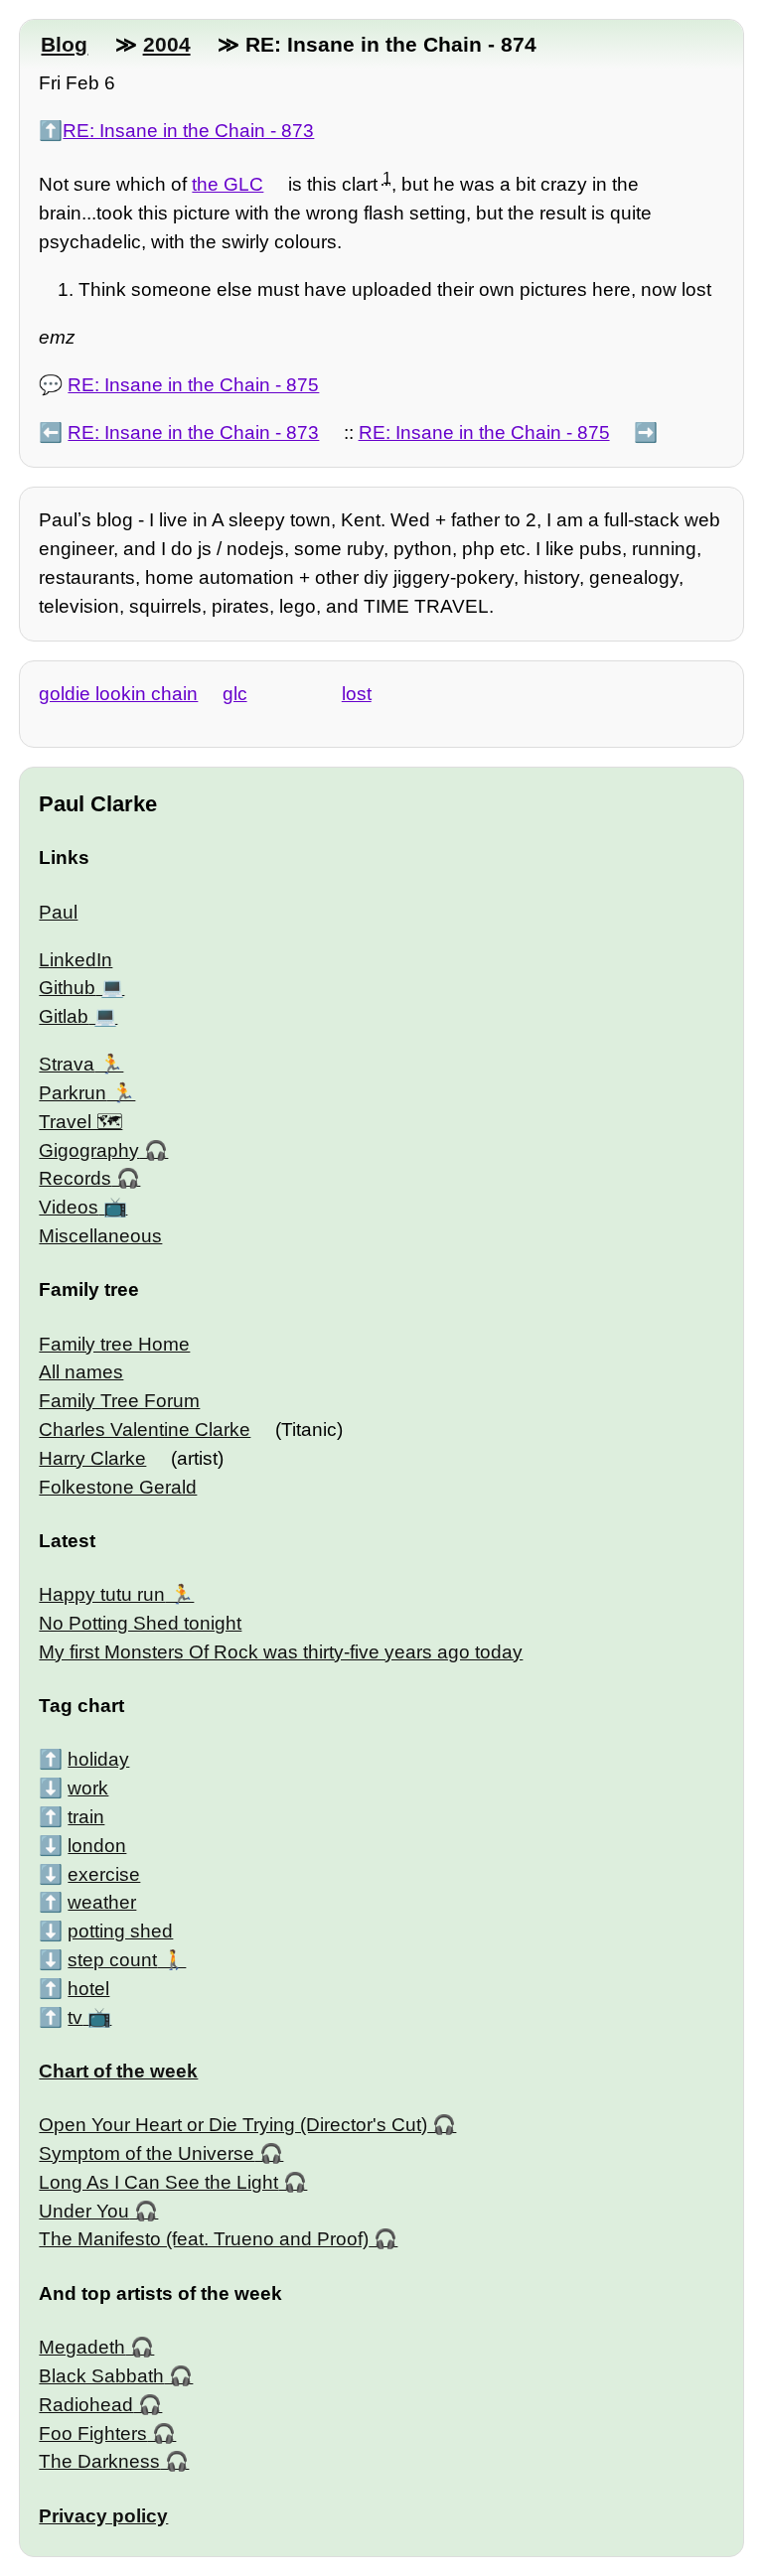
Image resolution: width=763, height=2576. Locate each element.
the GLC (228, 184)
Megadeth (82, 2347)
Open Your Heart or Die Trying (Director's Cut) (233, 2125)
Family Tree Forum (119, 1401)
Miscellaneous (100, 1236)
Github (67, 988)
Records (75, 1178)
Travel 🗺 (80, 1122)
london (97, 1846)
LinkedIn (76, 960)
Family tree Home (114, 1344)
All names (81, 1372)
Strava (67, 1064)
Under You (84, 2211)
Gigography (89, 1150)
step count (112, 1960)
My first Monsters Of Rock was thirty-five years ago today (281, 1652)
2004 (167, 44)
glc (235, 694)
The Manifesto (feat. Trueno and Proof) (204, 2239)
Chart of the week (118, 2071)
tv (75, 2017)
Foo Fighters (93, 2433)
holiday (98, 1759)
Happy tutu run (102, 1594)
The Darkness (99, 2461)
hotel (88, 1989)
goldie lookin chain (118, 694)
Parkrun (73, 1093)
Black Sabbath (101, 2376)
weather (102, 1902)
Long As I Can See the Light (158, 2182)
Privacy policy (103, 2516)
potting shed (120, 1931)
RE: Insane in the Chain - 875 (193, 385)
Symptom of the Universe (147, 2153)
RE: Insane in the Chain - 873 (188, 131)
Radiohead (86, 2405)
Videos (69, 1207)
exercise (104, 1874)
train (86, 1817)
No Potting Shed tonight (140, 1623)
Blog (64, 44)
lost (357, 694)
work (88, 1788)
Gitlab (64, 1016)
